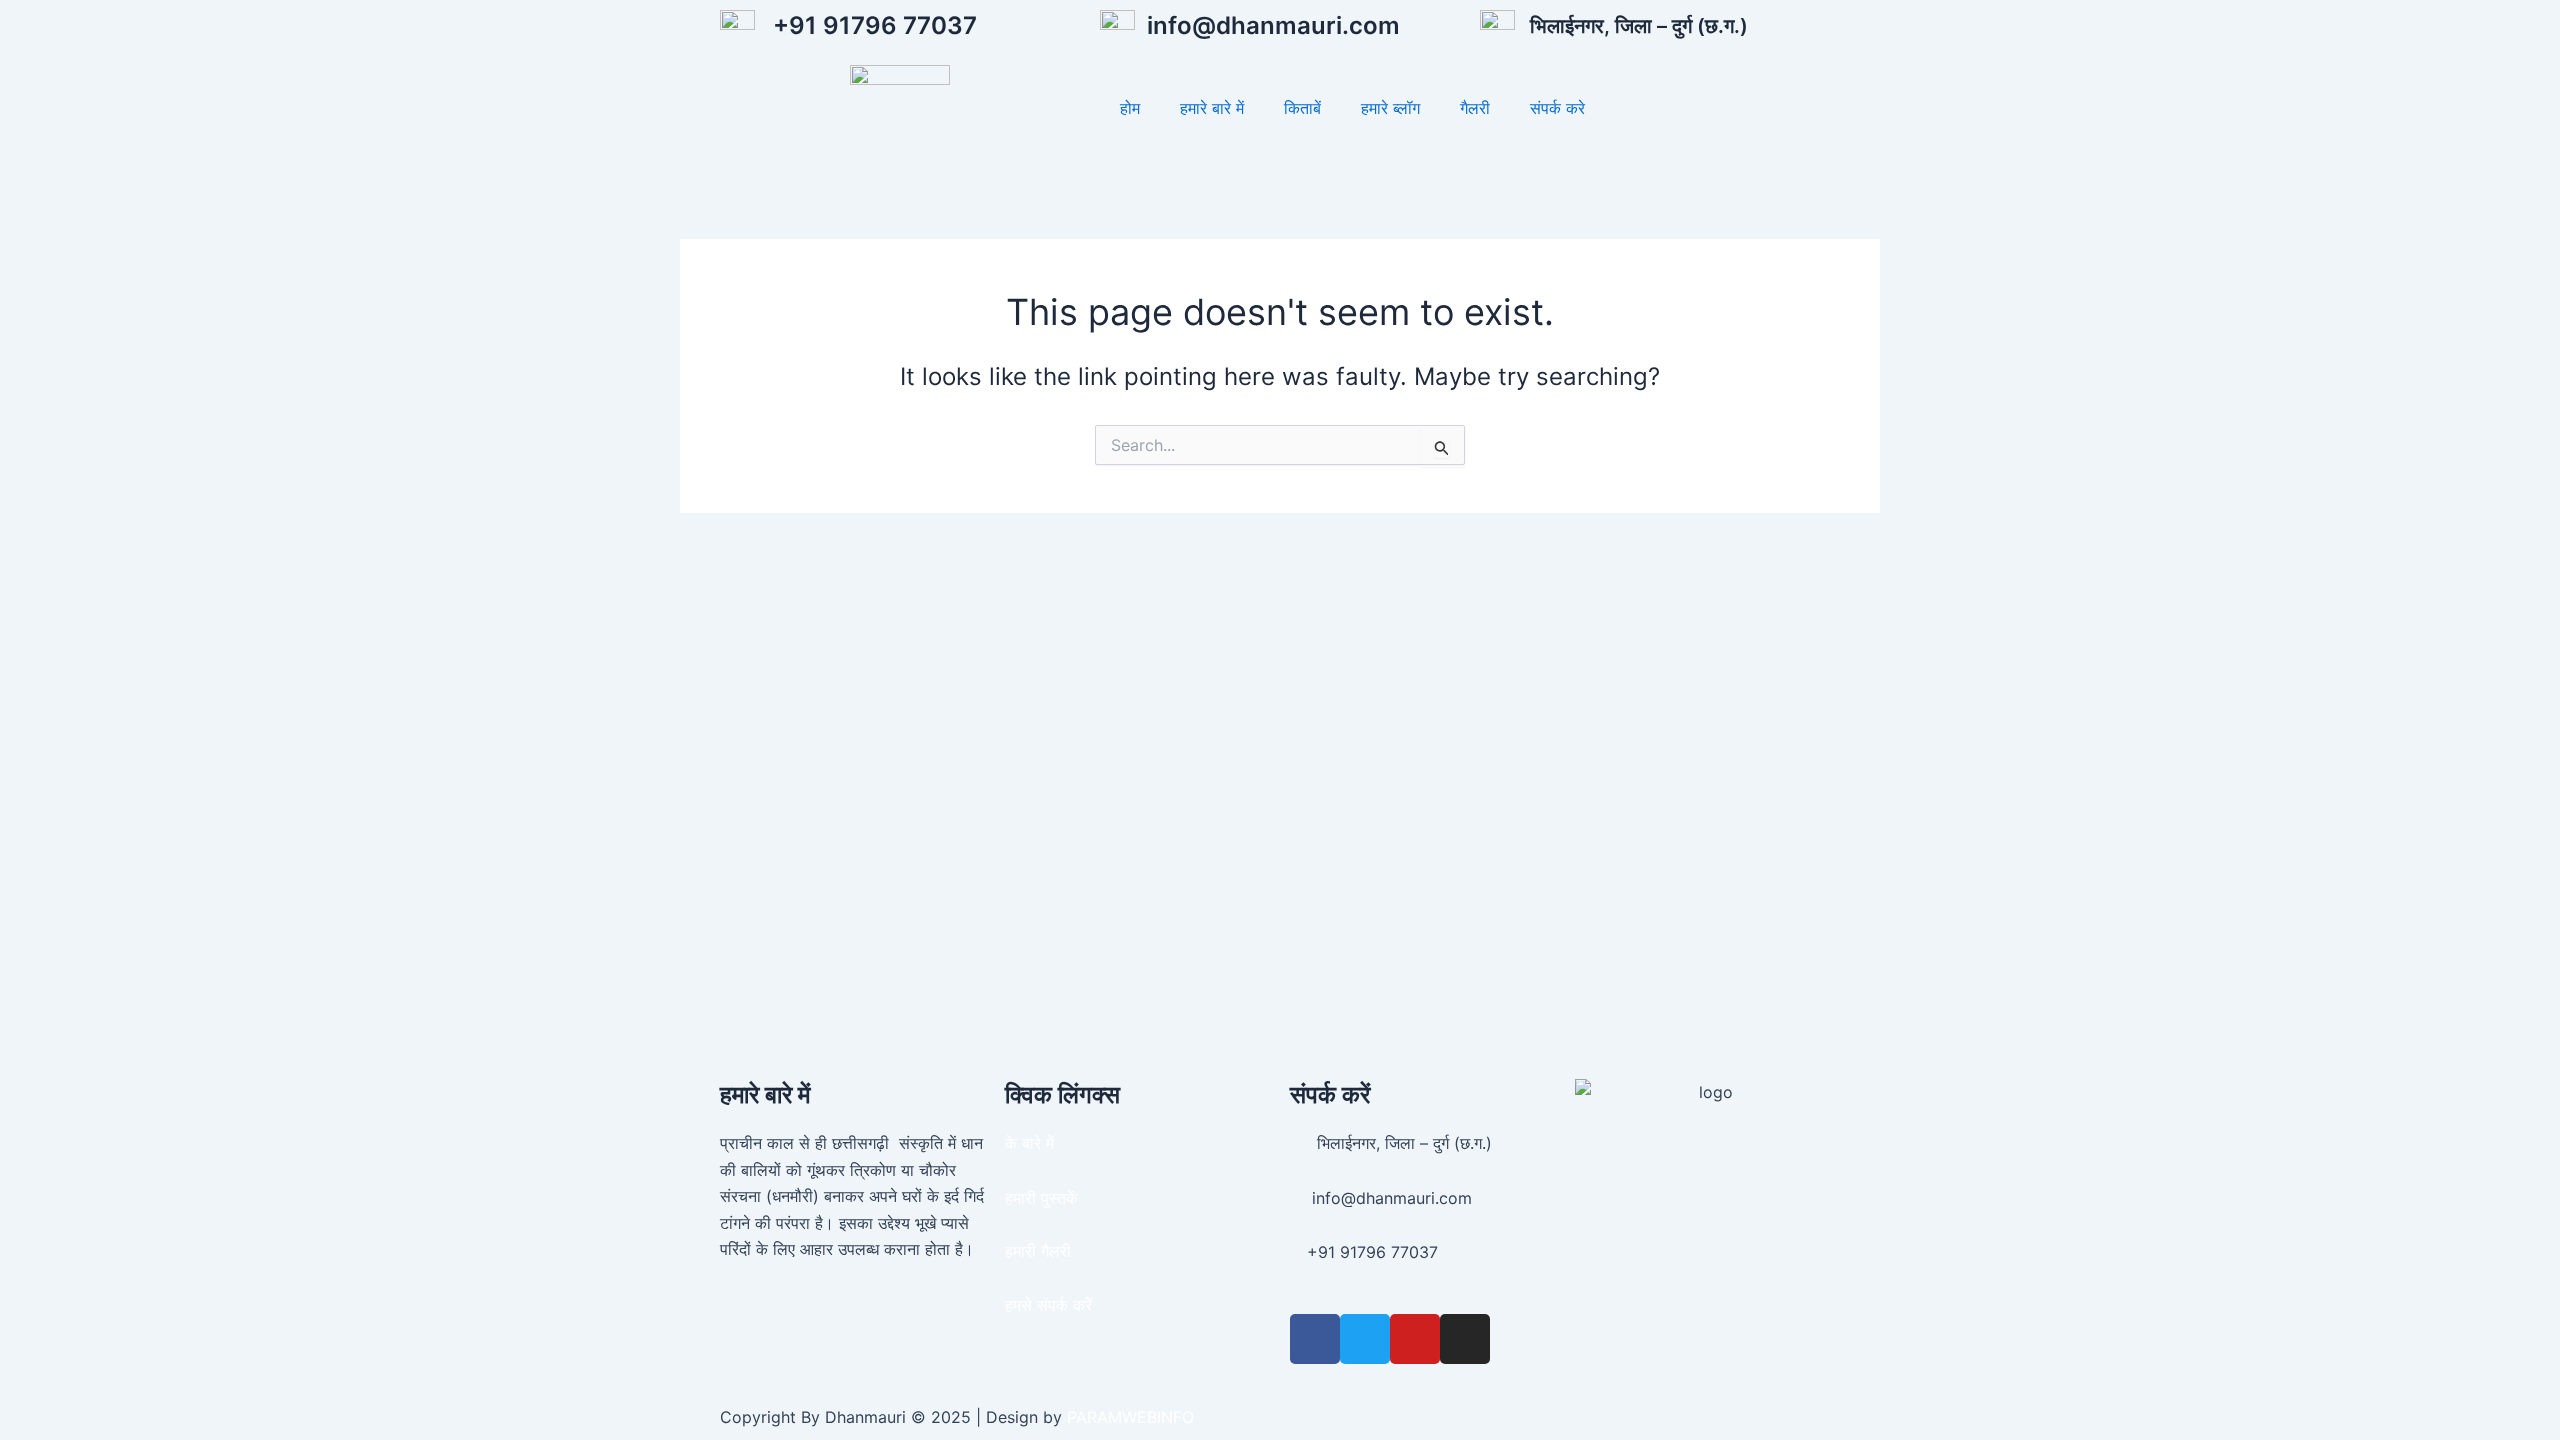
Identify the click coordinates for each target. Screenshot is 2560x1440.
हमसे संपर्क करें (1048, 1305)
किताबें (1302, 108)
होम (1130, 108)
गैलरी (1475, 108)
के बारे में (1029, 1143)
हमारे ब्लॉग (1390, 108)
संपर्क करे (1557, 108)
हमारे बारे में (1212, 108)
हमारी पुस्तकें (1041, 1198)
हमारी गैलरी (1038, 1251)
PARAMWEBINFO (1130, 1417)
